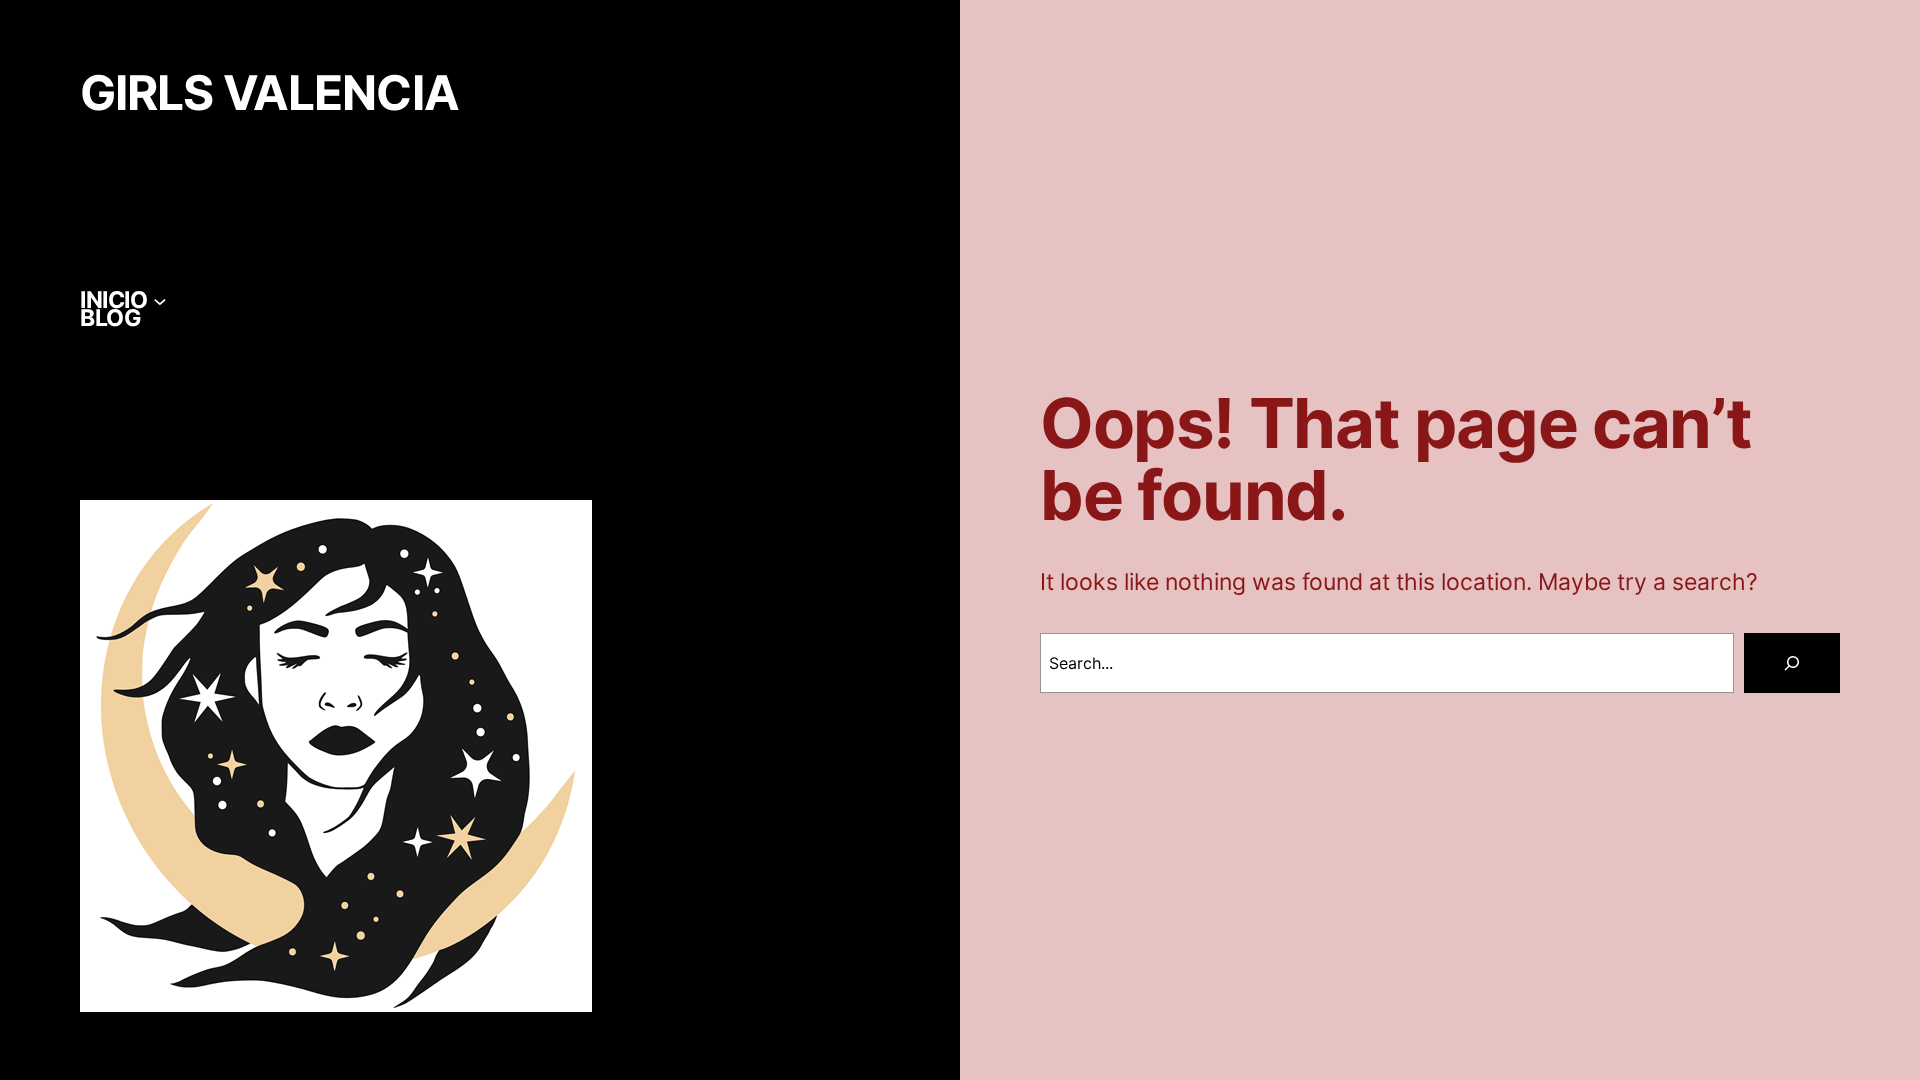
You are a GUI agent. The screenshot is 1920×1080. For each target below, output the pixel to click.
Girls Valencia (269, 93)
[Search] (1792, 663)
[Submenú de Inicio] (160, 300)
